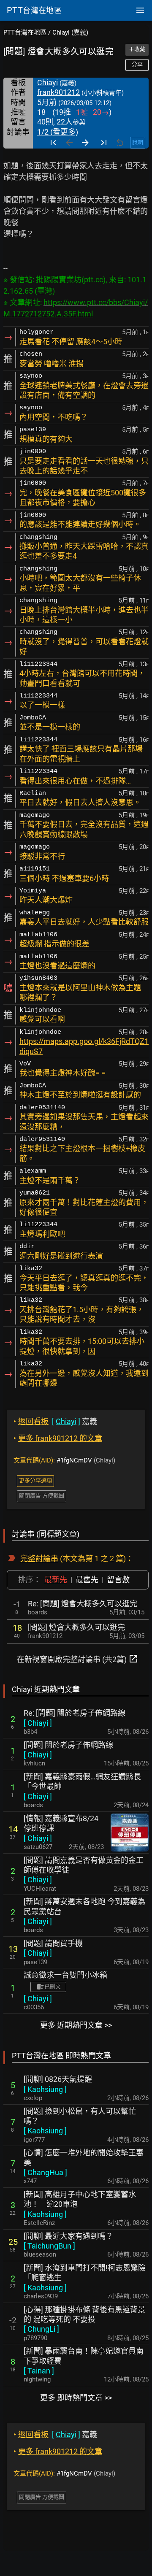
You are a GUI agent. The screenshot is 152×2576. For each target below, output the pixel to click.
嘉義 (55, 1421)
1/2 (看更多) (58, 132)
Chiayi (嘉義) (70, 32)
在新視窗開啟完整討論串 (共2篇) (78, 1659)
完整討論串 (39, 1558)
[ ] (38, 1723)
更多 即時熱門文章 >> (76, 2398)
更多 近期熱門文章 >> (76, 2025)
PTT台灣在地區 (25, 32)
